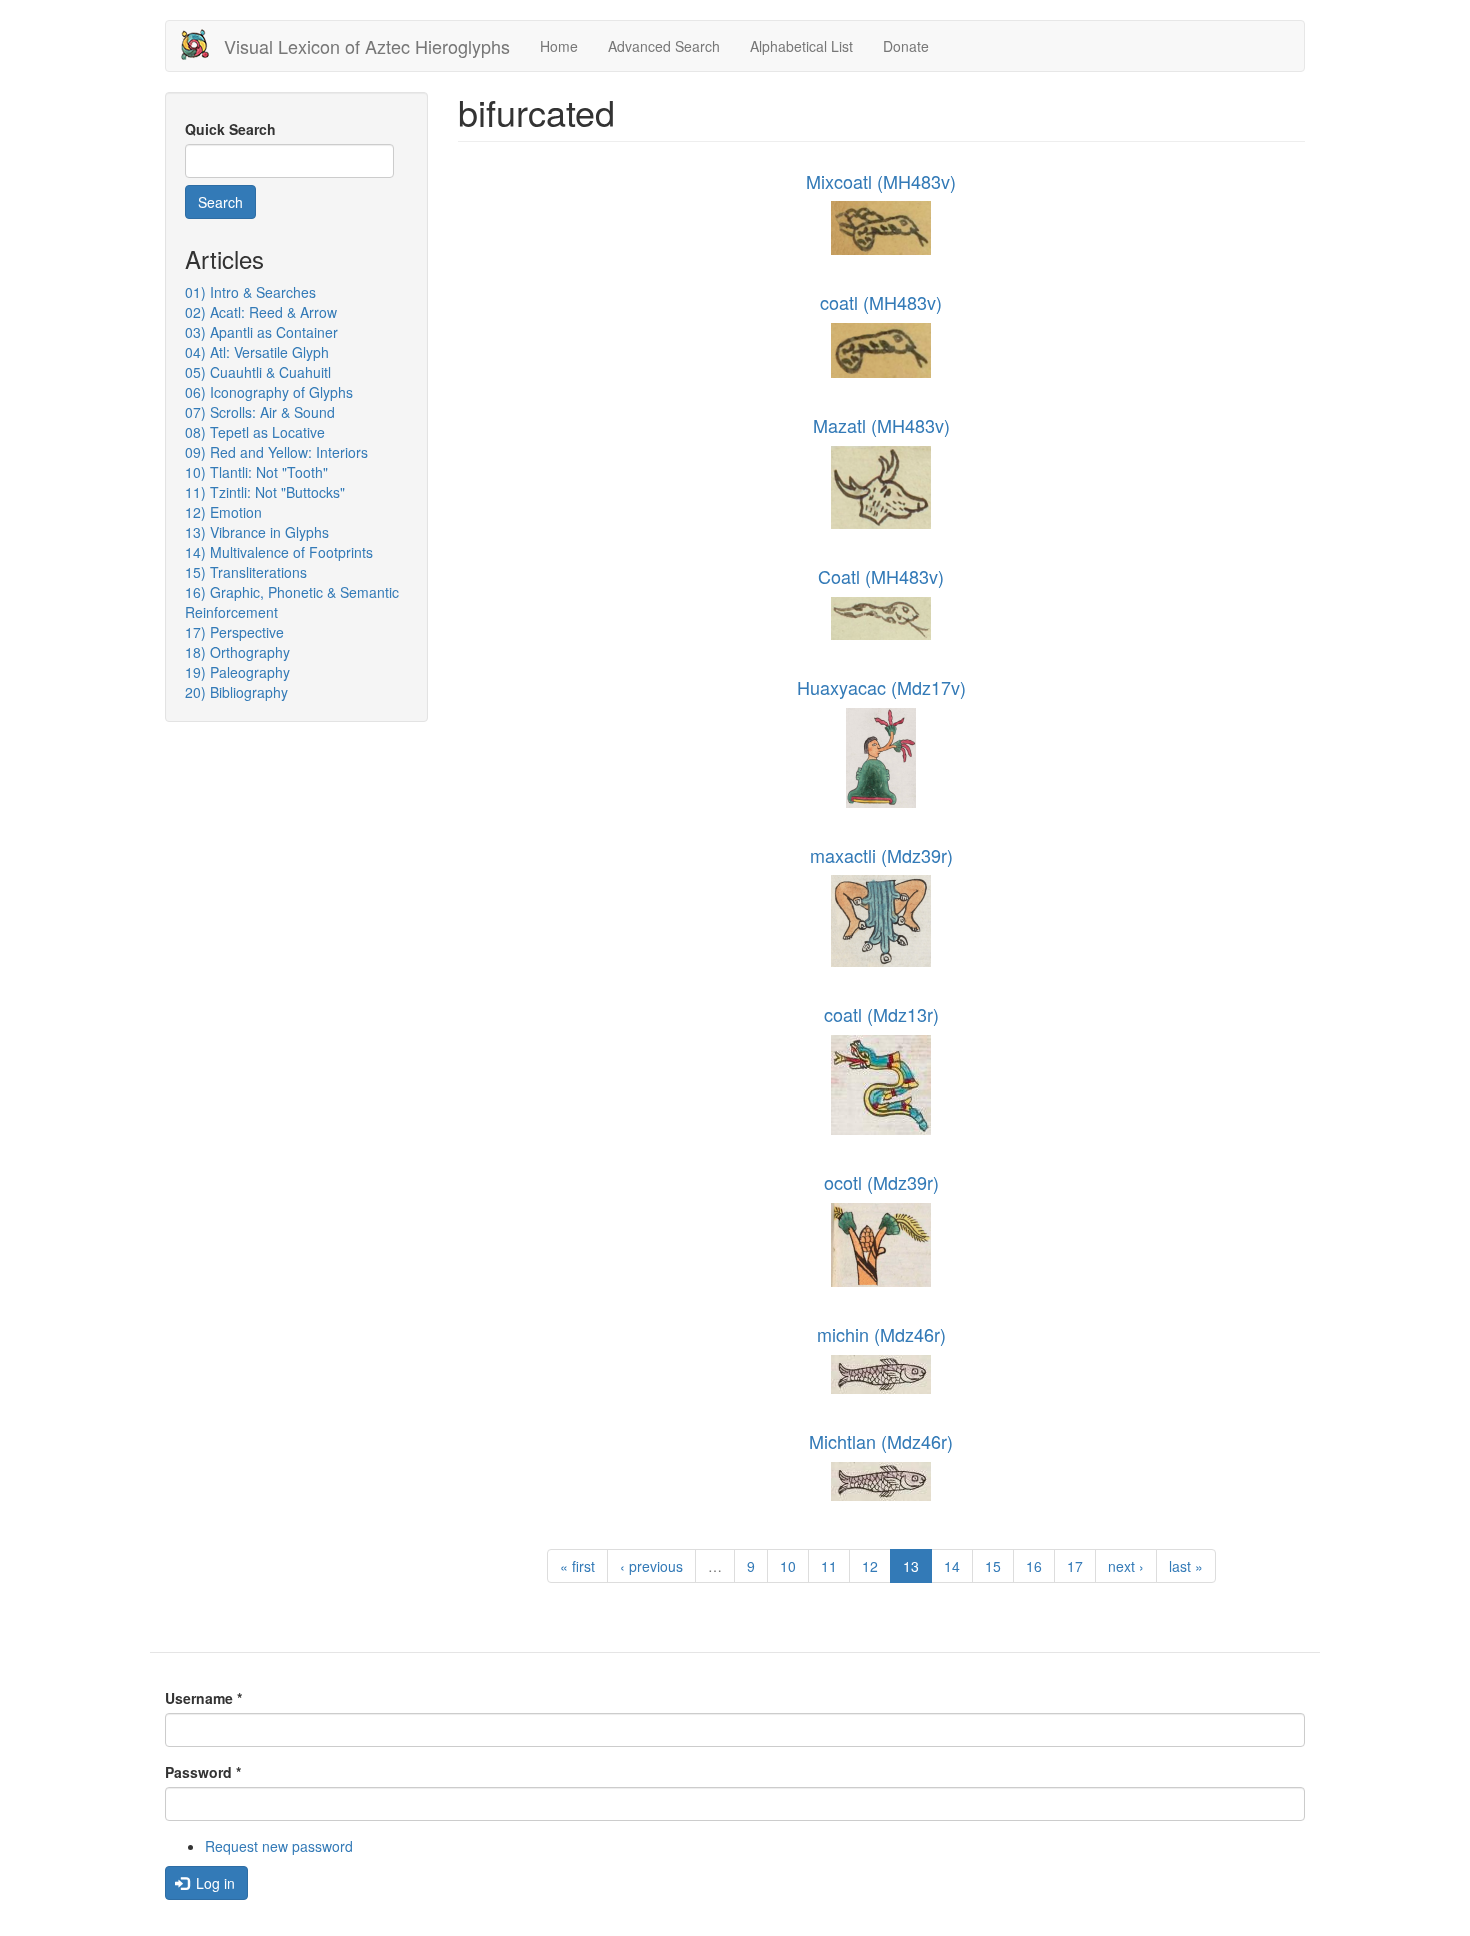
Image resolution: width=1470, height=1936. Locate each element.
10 (788, 1566)
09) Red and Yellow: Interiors (276, 452)
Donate (906, 46)
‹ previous (651, 1566)
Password (203, 1772)
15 (993, 1566)
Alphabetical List (801, 46)
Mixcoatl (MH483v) (881, 181)
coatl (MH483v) (881, 302)
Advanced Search (664, 46)
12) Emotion (223, 512)
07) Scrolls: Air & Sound (260, 412)
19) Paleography (237, 672)
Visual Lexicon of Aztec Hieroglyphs (367, 46)
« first (577, 1566)
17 (1075, 1566)
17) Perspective (234, 632)
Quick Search (230, 129)
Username (203, 1698)
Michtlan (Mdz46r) (881, 1441)
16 (1034, 1566)
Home (559, 46)
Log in (213, 1883)
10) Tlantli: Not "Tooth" (256, 472)
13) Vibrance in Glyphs (257, 532)
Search (220, 202)
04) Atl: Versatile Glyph (257, 352)
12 (870, 1566)
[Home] (202, 44)
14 (952, 1566)
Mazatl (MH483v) (881, 425)
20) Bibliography (236, 692)
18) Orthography (237, 652)
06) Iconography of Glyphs (269, 392)
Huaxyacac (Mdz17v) (881, 687)
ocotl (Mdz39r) (881, 1182)
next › (1126, 1566)
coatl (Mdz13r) (881, 1014)
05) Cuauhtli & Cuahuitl (258, 372)
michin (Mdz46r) (881, 1334)
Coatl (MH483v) (881, 576)
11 (829, 1566)
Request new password (279, 1846)
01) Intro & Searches (250, 292)
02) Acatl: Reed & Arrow (261, 312)
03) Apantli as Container (261, 332)
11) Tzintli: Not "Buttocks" (265, 492)
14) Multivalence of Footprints (279, 552)
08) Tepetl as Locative (255, 432)
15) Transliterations (246, 572)
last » (1186, 1566)
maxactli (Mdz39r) (881, 855)
